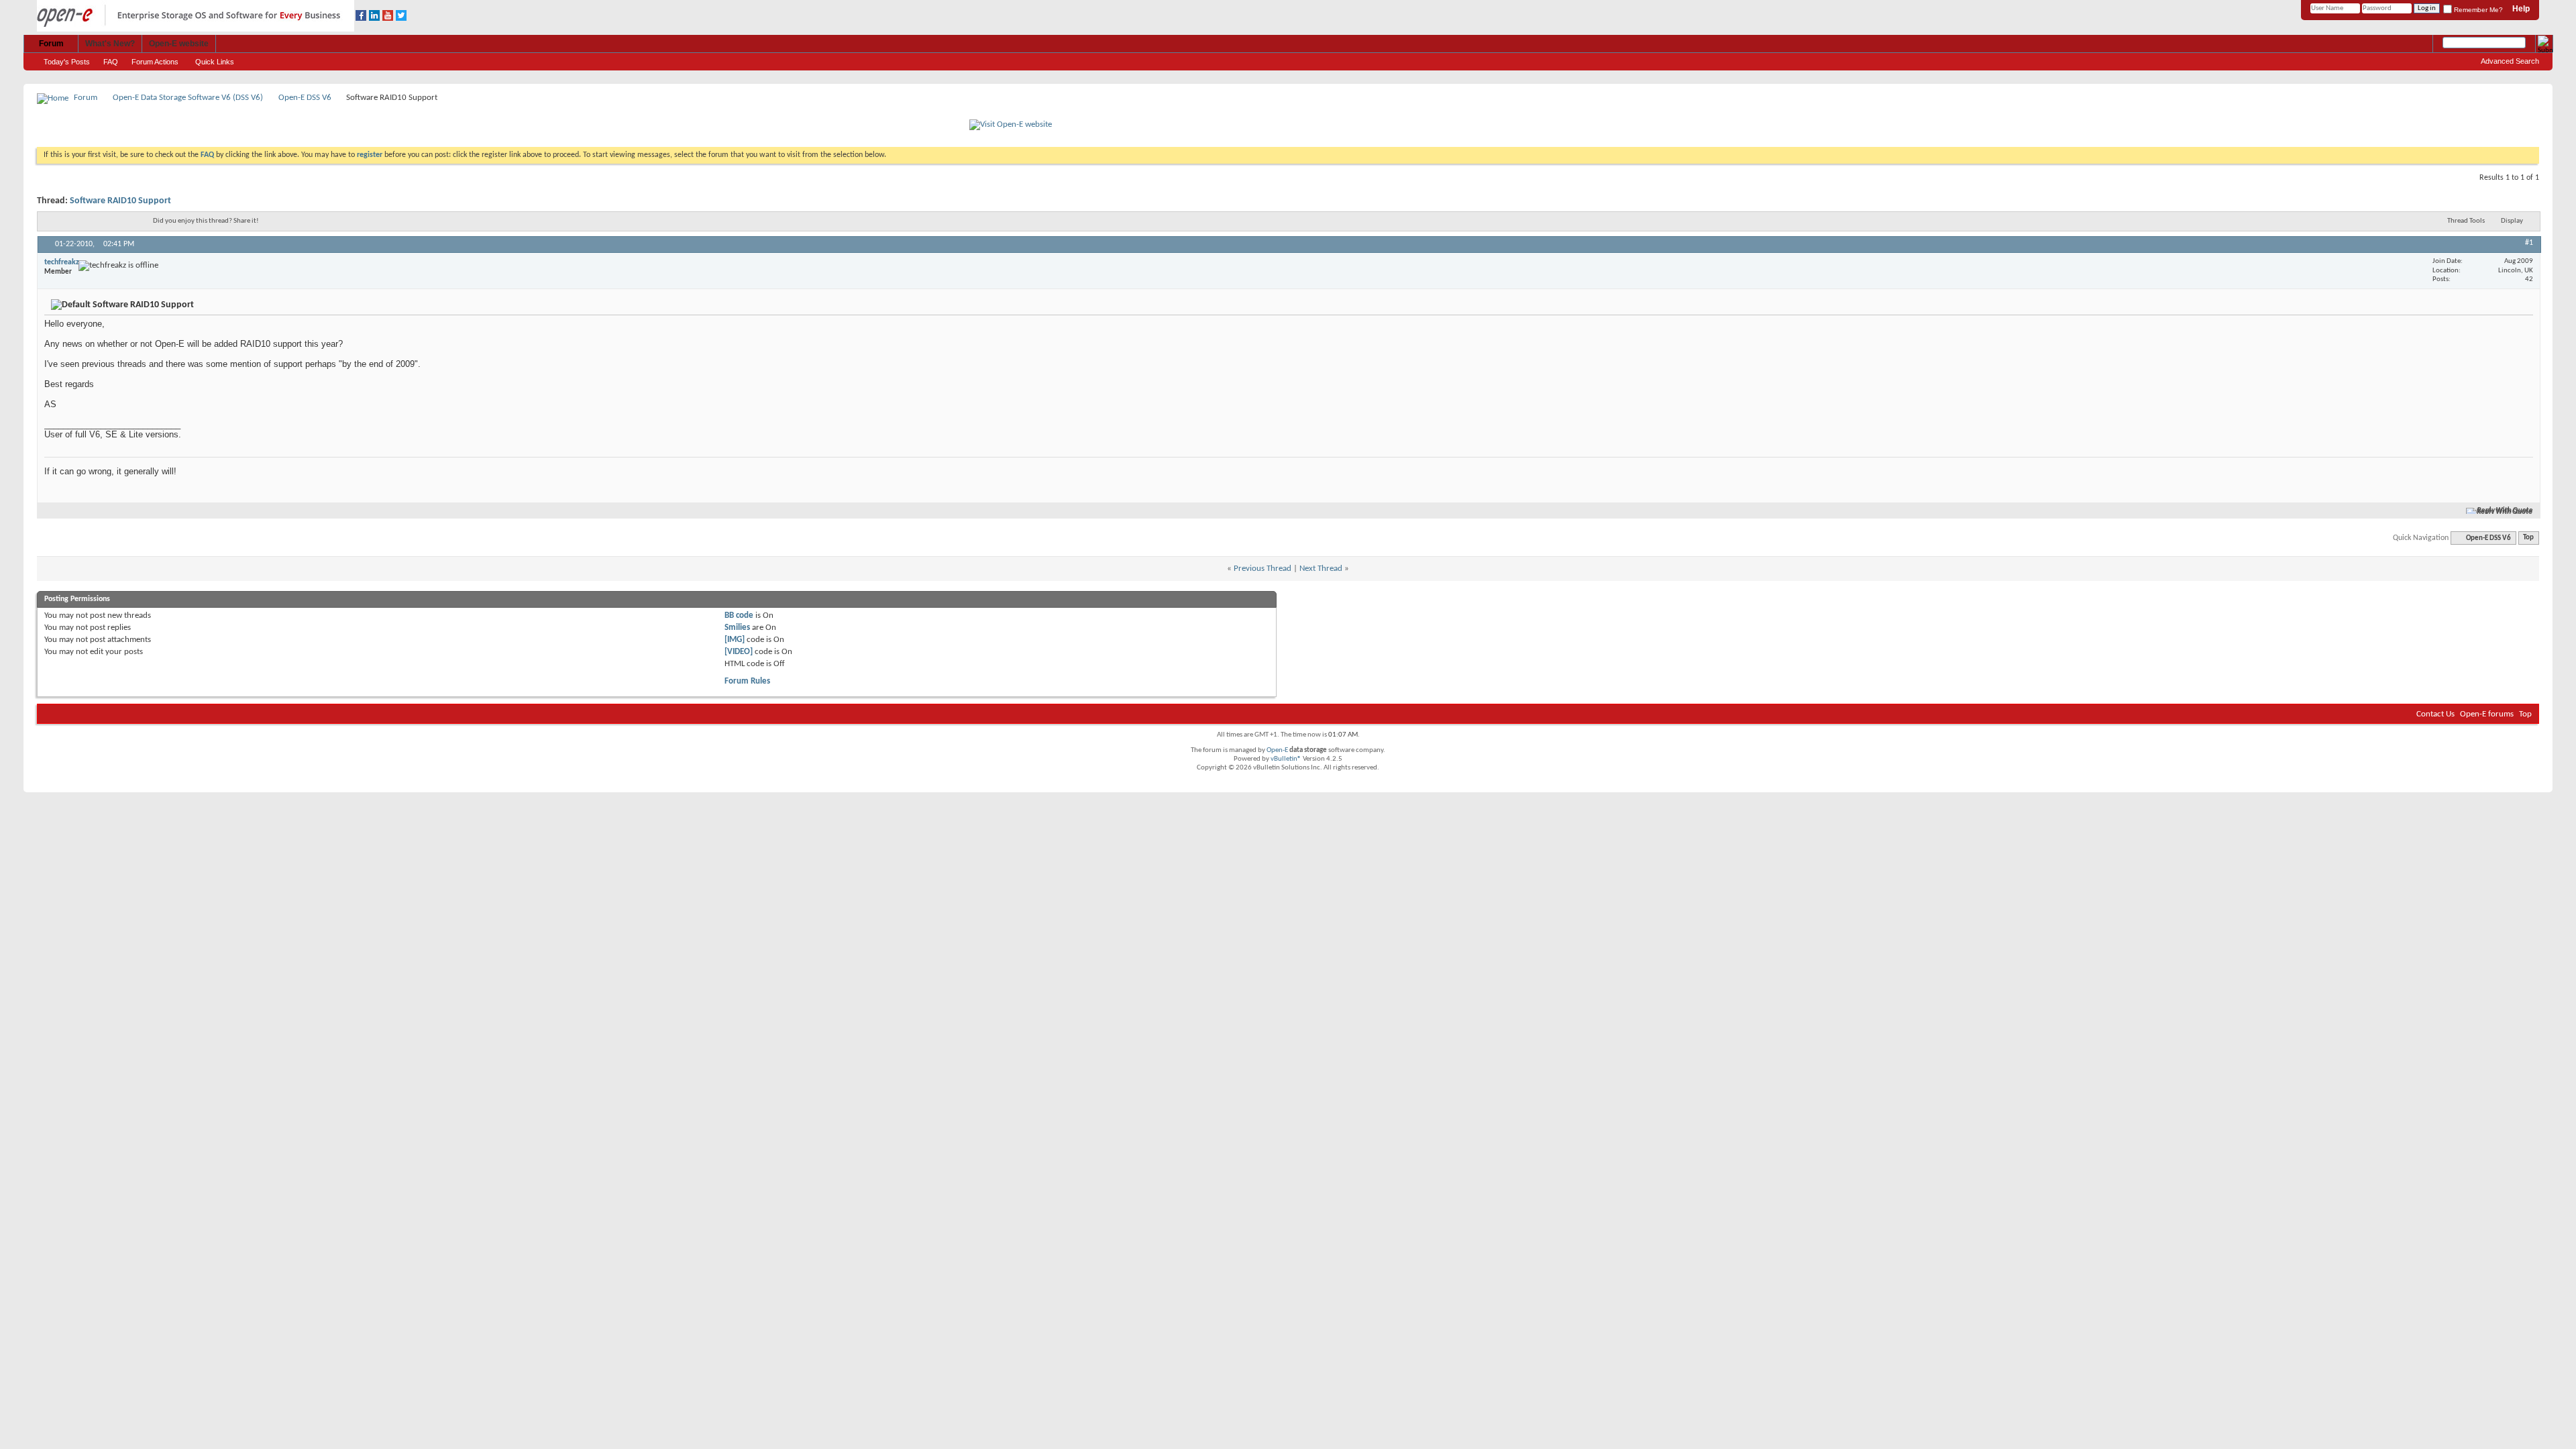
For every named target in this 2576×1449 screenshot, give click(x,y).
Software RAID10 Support (120, 201)
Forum (51, 44)
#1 (2529, 243)
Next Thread (1321, 569)
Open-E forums (2487, 714)
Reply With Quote (2505, 511)
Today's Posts (67, 62)
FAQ (111, 62)
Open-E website (179, 44)
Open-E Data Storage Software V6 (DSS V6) (188, 98)
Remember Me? (2477, 10)
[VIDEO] (739, 652)
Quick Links (215, 62)
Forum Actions (155, 62)
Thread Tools (2466, 221)
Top (2528, 538)
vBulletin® (1286, 759)
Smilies (737, 628)
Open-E (1277, 750)
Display (2512, 221)
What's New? (110, 44)
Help (2521, 9)
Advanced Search (2510, 61)
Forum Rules (747, 681)
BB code (739, 615)
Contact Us (2435, 714)
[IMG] (735, 640)
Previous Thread (1263, 569)
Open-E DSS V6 (305, 98)
